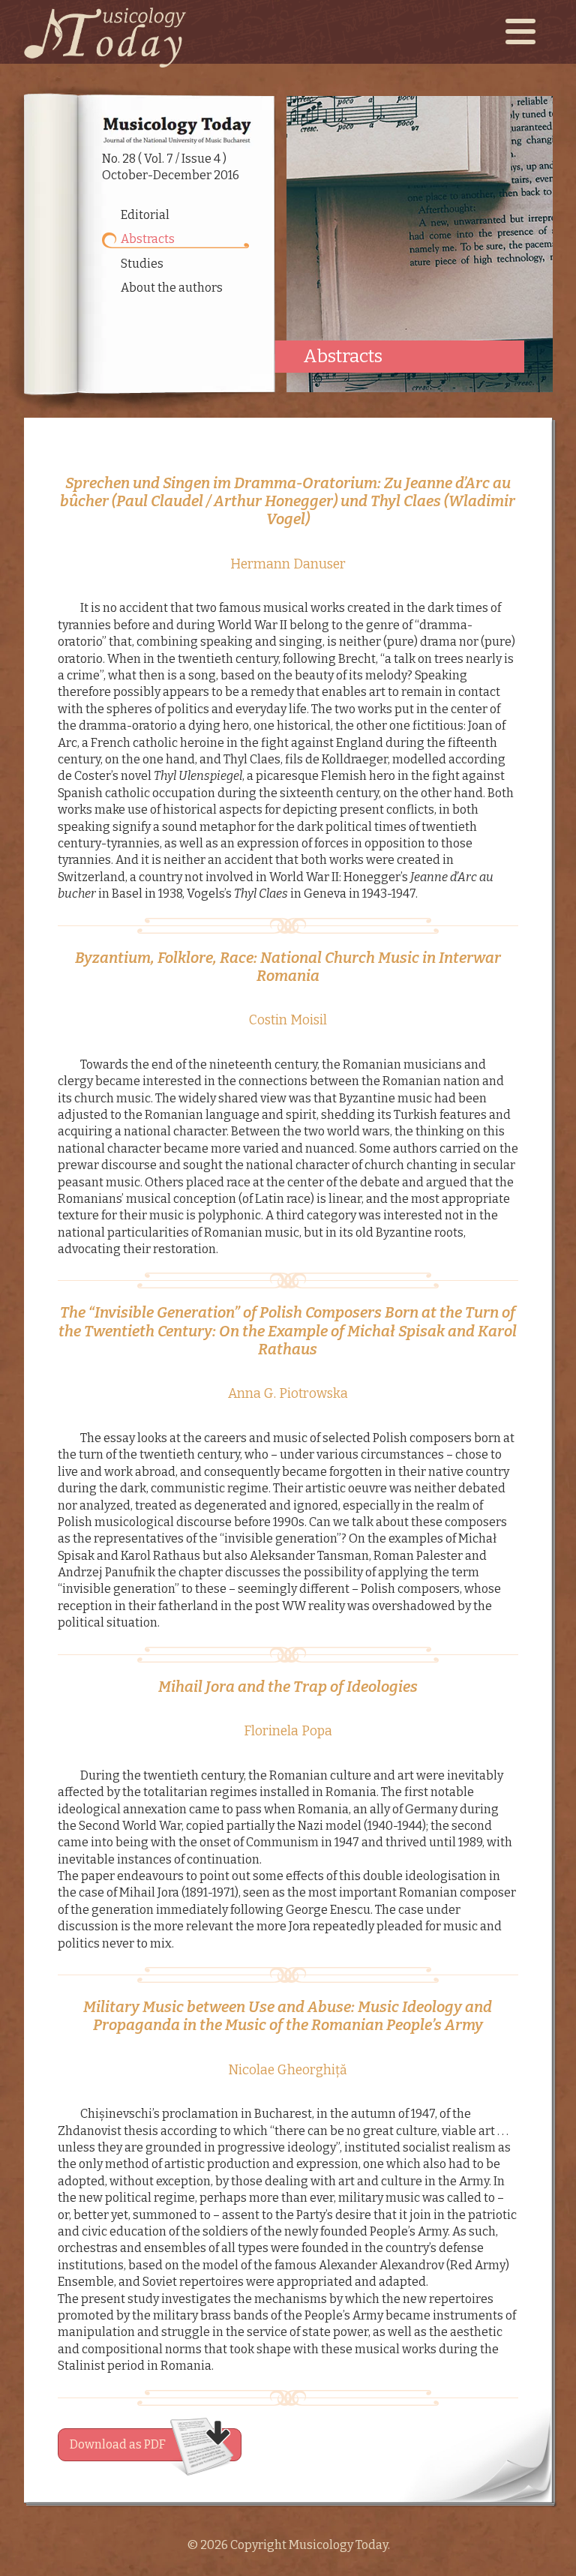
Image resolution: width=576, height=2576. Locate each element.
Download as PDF (118, 2444)
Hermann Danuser (288, 564)
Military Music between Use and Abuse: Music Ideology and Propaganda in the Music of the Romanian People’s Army (288, 2016)
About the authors (172, 288)
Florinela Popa (288, 1731)
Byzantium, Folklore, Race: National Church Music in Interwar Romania (288, 967)
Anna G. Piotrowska (288, 1394)
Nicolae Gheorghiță (288, 2070)
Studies (142, 264)
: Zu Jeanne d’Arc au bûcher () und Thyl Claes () (288, 501)
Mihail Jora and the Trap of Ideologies (288, 1687)
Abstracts (148, 239)
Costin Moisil (288, 1020)
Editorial (145, 215)
